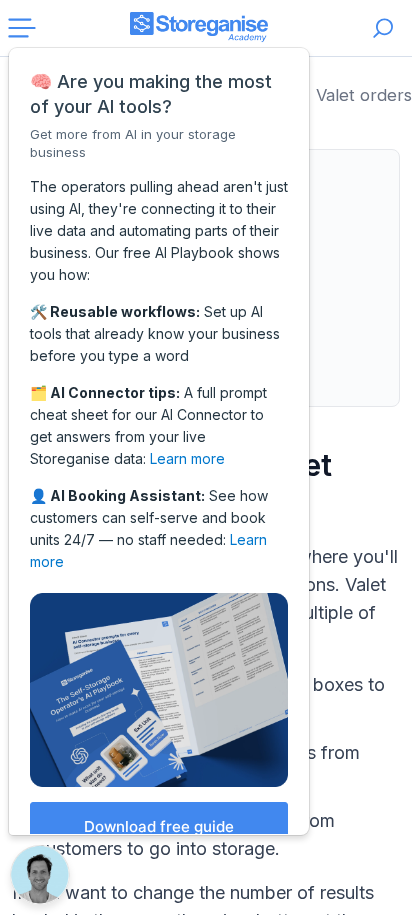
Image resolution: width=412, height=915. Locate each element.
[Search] (383, 28)
